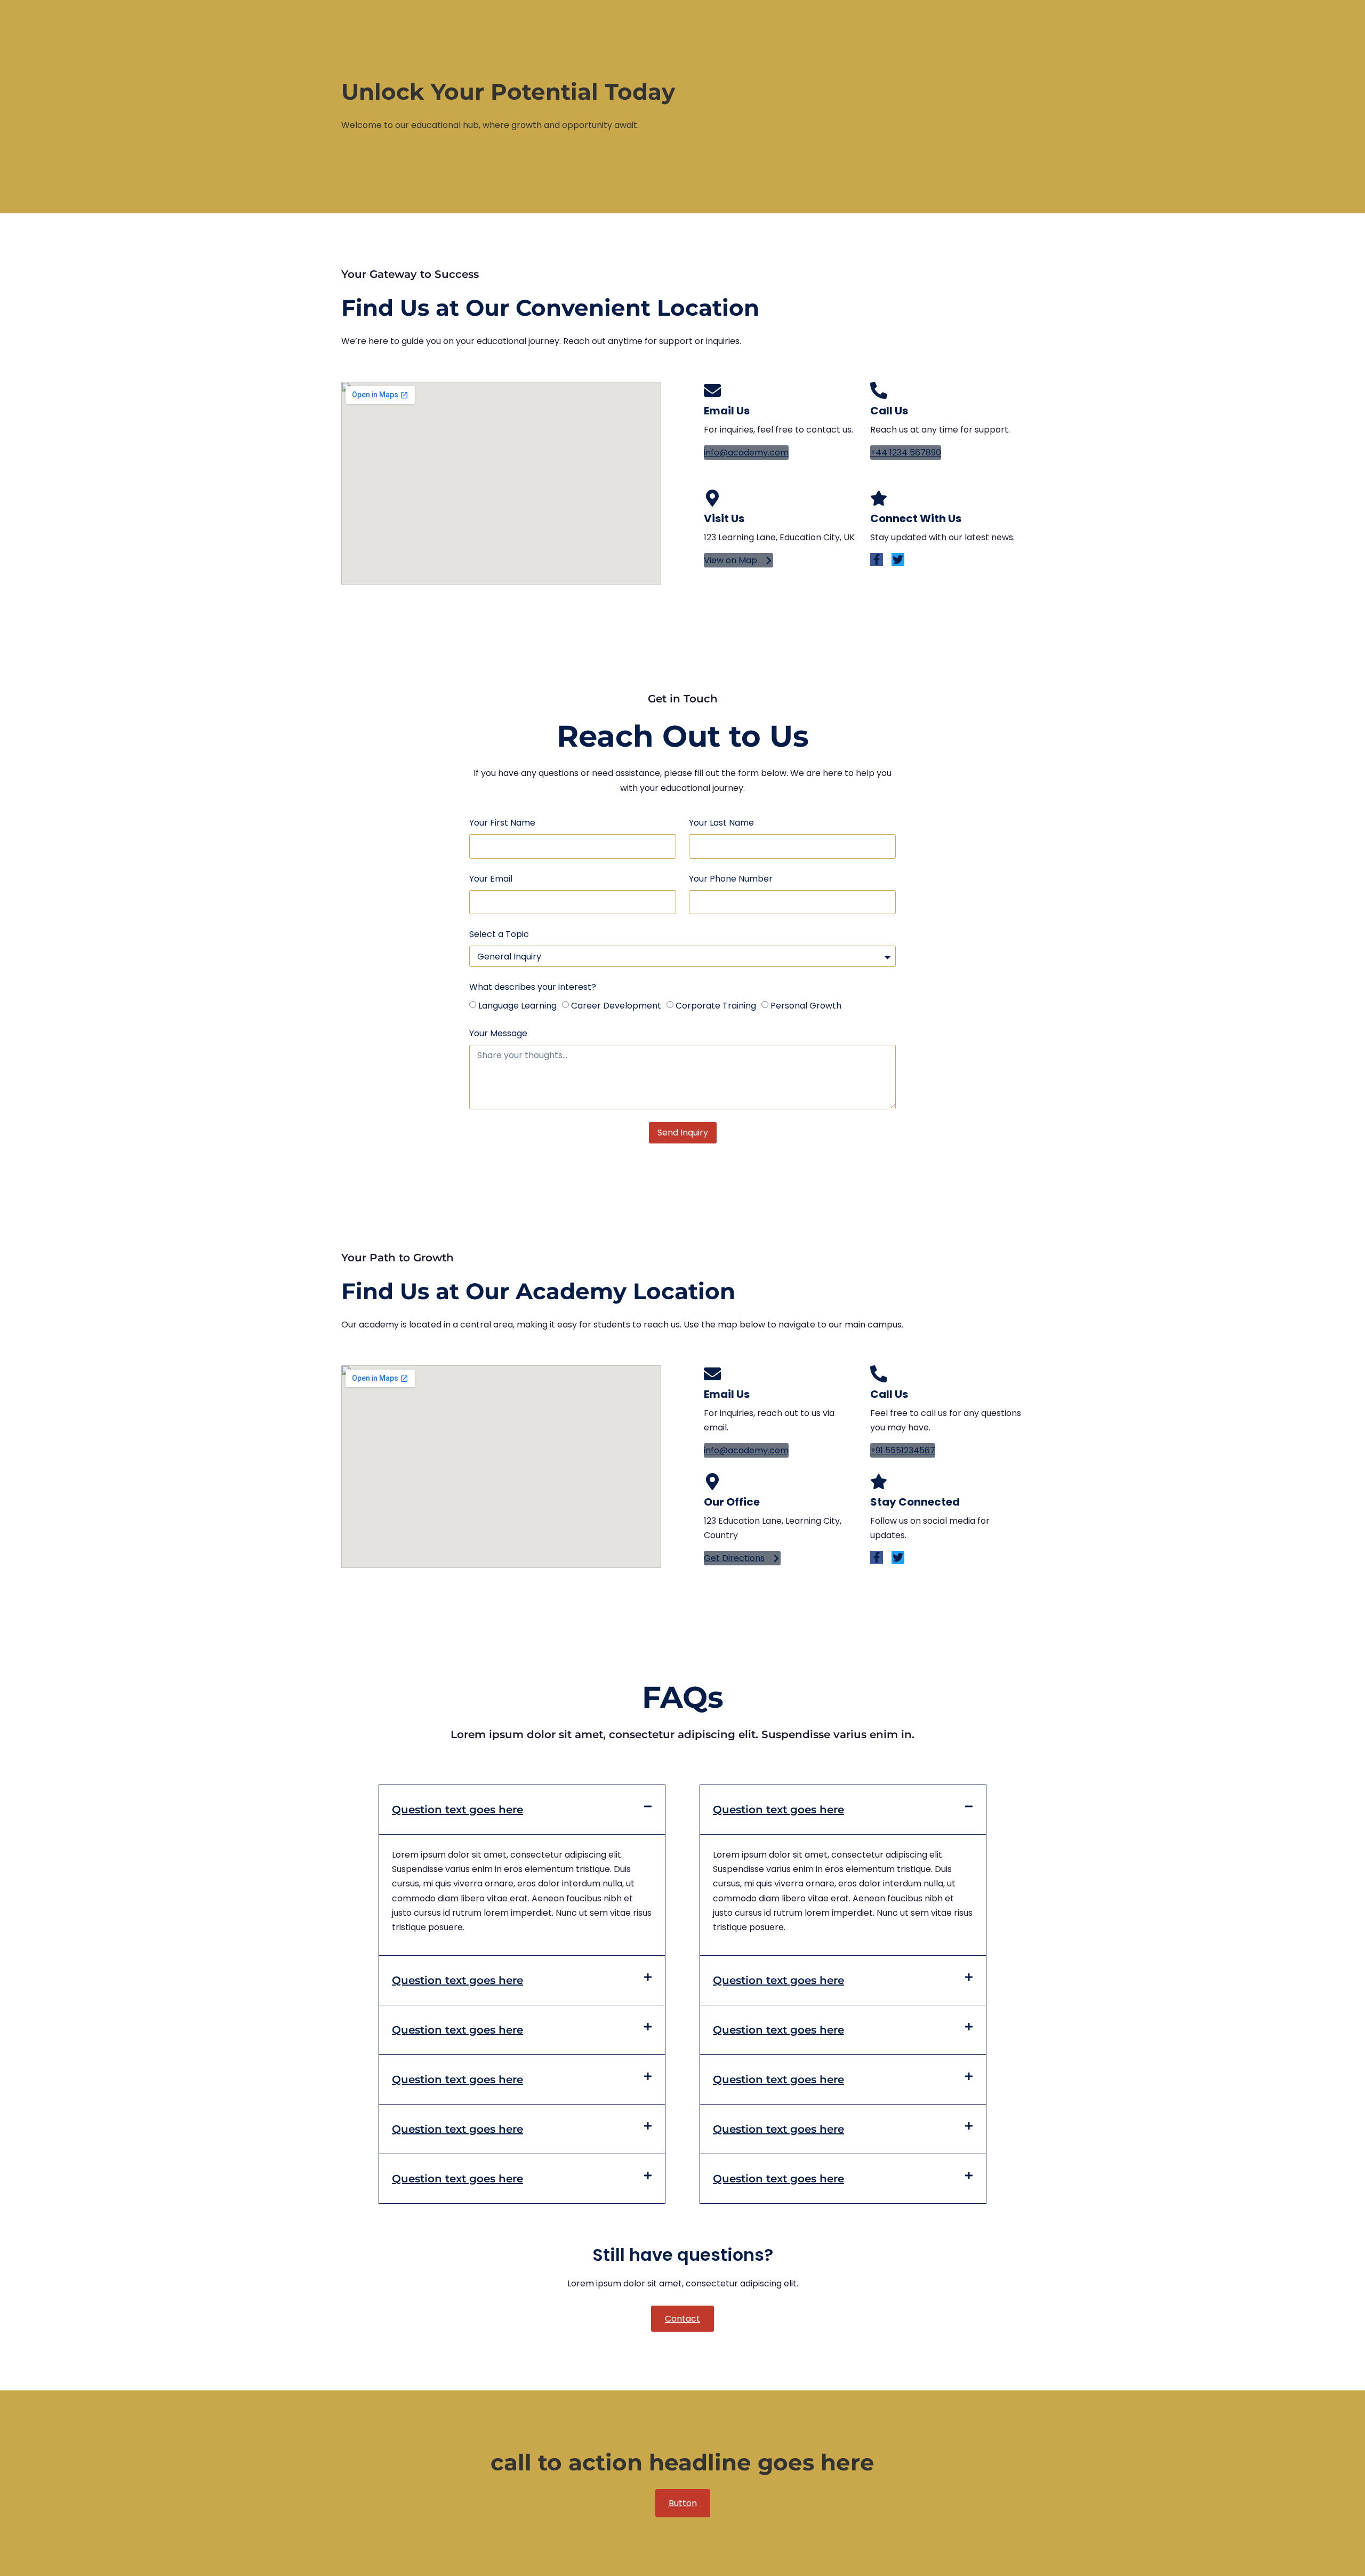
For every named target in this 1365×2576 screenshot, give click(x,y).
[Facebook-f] (877, 559)
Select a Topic (499, 934)
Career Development (616, 1006)
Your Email (491, 879)
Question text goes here (457, 1810)
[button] (522, 1810)
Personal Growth (806, 1006)
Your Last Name (721, 823)
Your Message (498, 1033)
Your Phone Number (731, 879)
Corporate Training (716, 1006)
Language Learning (517, 1006)
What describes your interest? (533, 987)
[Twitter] (898, 559)
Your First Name (502, 823)
